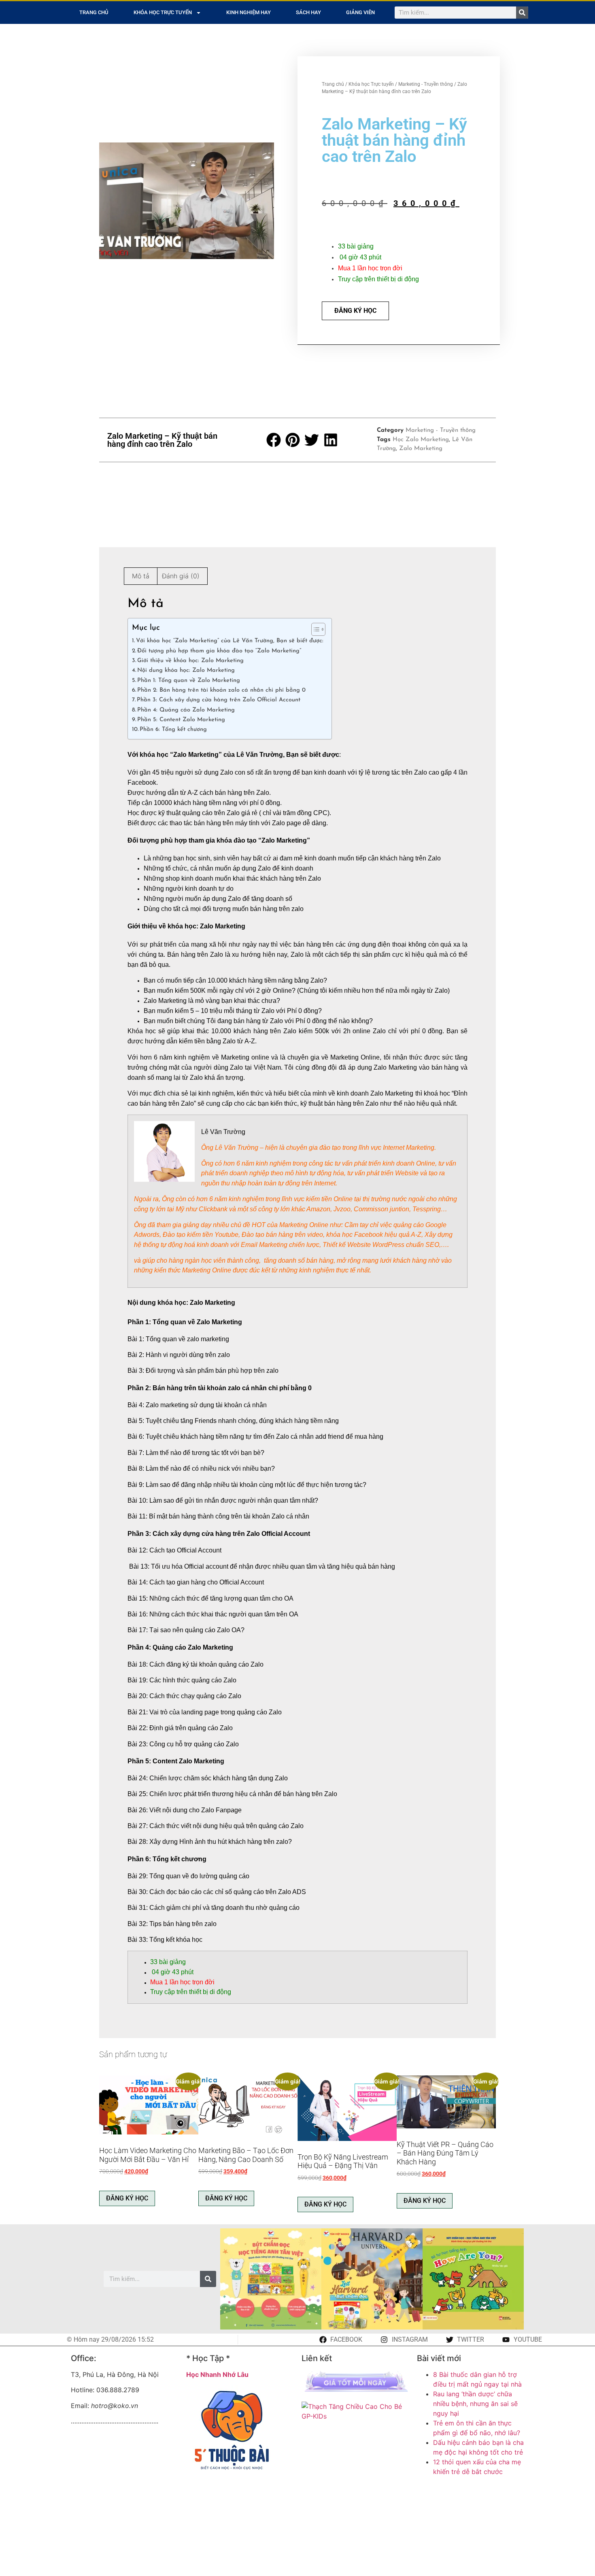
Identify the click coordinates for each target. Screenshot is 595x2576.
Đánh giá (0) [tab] (181, 576)
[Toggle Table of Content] (314, 629)
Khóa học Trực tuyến (163, 12)
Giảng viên (360, 12)
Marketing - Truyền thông (426, 84)
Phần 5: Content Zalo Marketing (181, 720)
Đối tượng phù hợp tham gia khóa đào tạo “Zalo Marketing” (219, 651)
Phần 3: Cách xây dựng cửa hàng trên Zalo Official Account (219, 700)
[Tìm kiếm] (522, 13)
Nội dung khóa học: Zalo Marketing (186, 670)
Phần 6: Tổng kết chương (173, 729)
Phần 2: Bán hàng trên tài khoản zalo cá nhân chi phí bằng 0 (221, 690)
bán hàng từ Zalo (258, 1021)
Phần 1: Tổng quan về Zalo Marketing (189, 681)
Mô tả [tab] (141, 576)
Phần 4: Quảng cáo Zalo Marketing (186, 710)
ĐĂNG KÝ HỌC (355, 311)
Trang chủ (94, 12)
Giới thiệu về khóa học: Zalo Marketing (190, 661)
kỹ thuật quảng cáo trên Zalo (199, 813)
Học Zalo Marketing (421, 440)
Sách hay (308, 12)
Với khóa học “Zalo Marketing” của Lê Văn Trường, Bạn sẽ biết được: (230, 641)
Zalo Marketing (421, 449)
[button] (274, 440)
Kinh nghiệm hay (249, 12)
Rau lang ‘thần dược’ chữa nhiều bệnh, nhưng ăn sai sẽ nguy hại (475, 2404)
